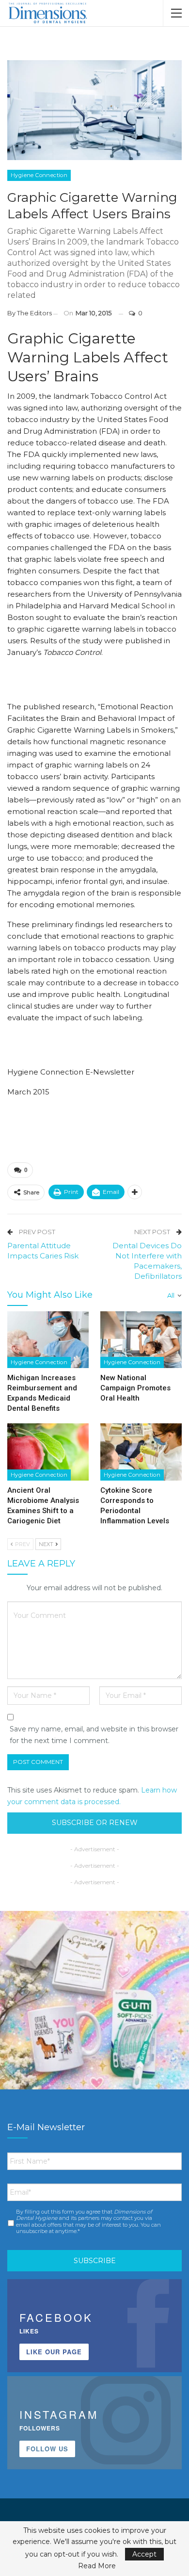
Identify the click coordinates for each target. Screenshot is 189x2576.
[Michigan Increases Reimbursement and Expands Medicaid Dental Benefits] (48, 1340)
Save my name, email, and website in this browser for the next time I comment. (94, 1735)
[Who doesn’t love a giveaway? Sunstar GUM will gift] (94, 2005)
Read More (97, 2566)
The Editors (34, 313)
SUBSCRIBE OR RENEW (95, 1823)
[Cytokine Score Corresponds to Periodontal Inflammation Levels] (141, 1452)
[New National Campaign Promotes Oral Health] (141, 1340)
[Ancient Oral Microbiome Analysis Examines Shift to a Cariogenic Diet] (48, 1452)
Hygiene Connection (39, 175)
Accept (144, 2554)
